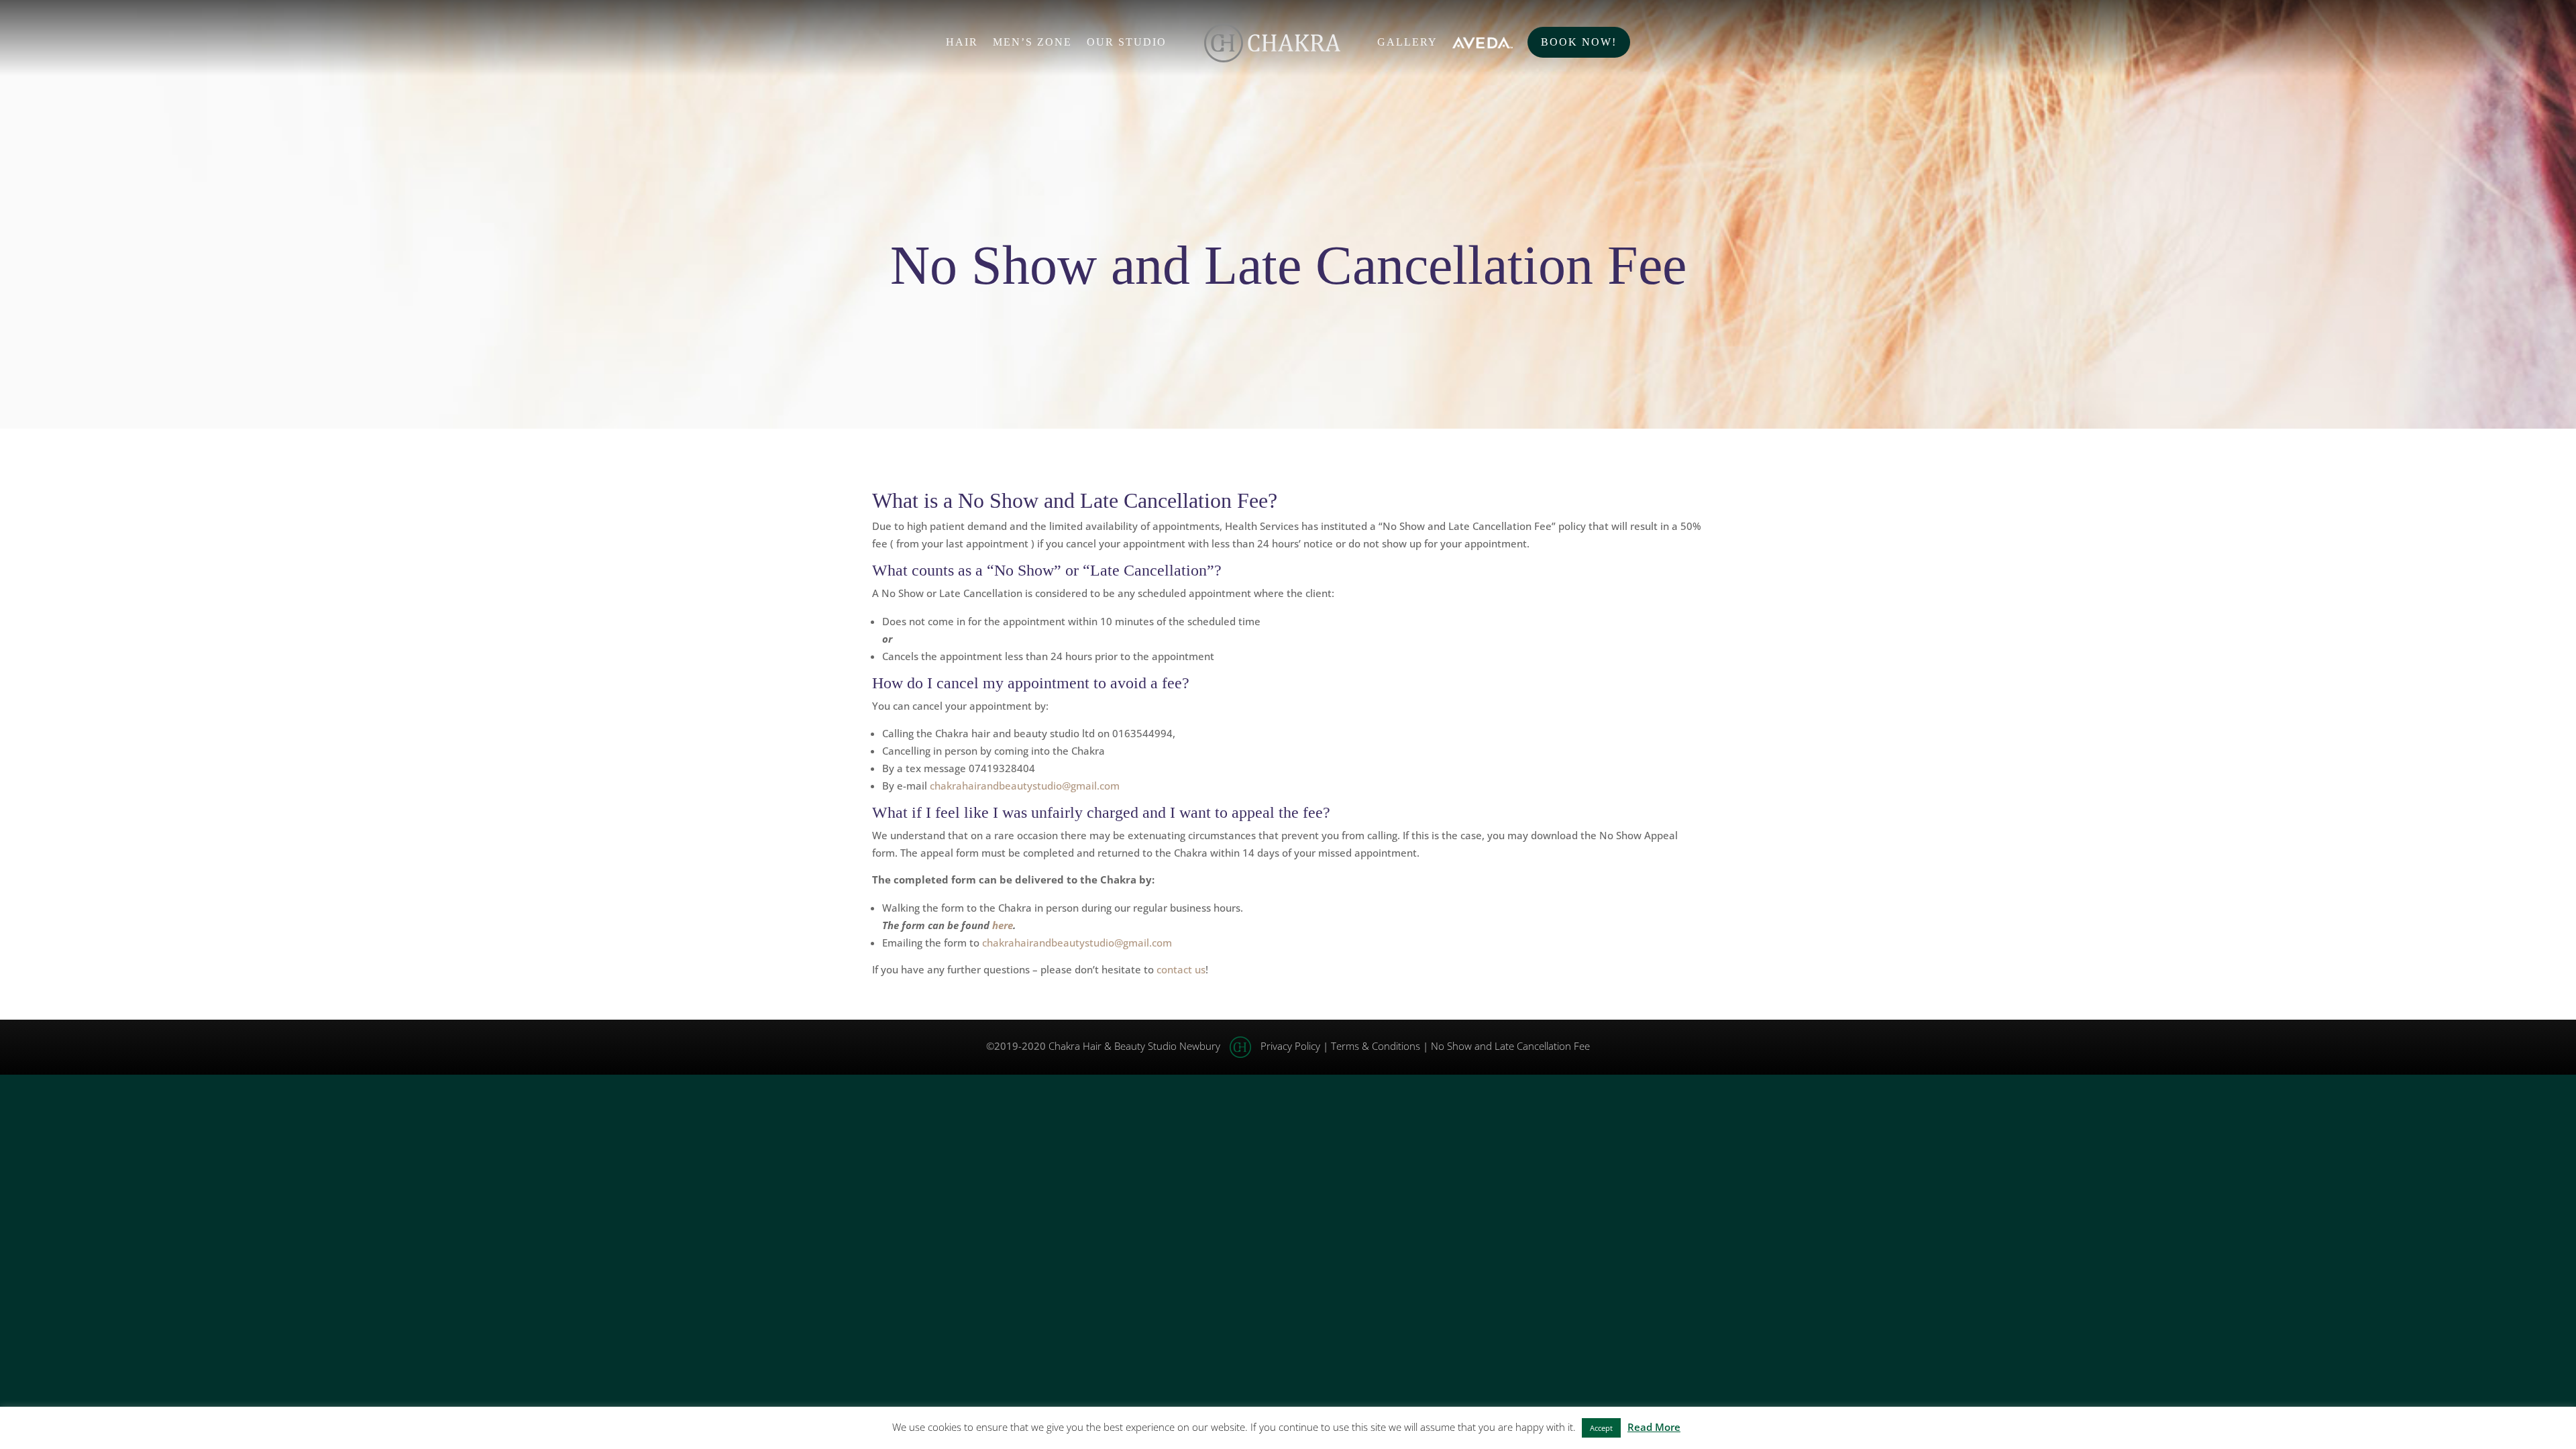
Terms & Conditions (1376, 1046)
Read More (1654, 1427)
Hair (962, 43)
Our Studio (1127, 43)
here (1003, 925)
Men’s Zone (1032, 43)
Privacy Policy (1290, 1046)
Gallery (1407, 43)
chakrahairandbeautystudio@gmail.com (1025, 786)
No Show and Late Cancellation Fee (1510, 1046)
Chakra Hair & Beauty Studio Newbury (1134, 1046)
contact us (1181, 969)
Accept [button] (1601, 1428)
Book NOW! (1579, 42)
